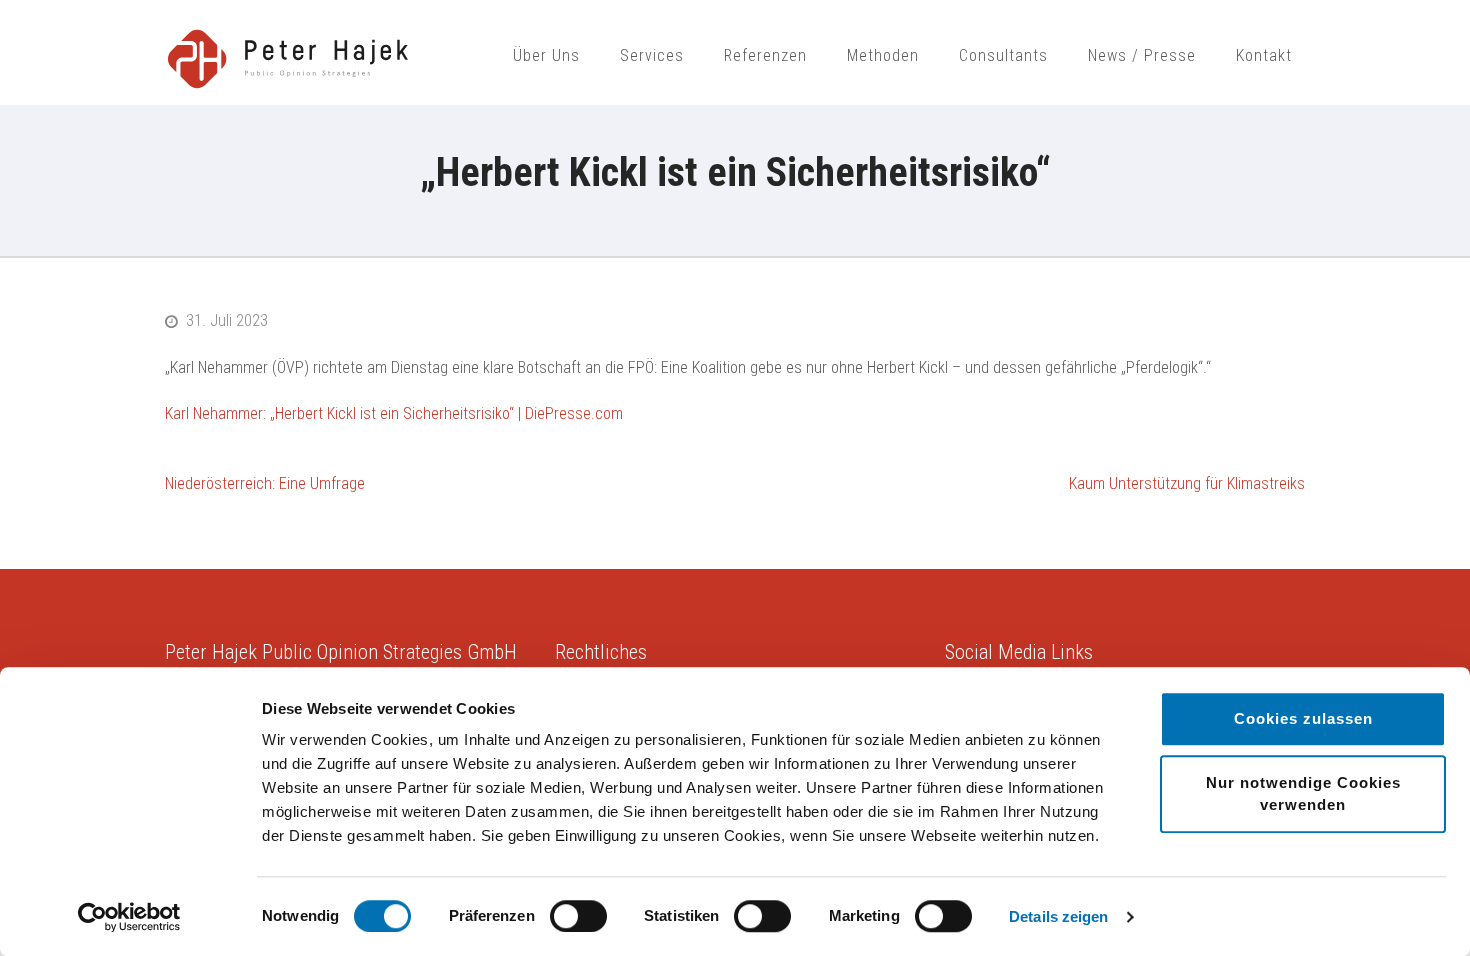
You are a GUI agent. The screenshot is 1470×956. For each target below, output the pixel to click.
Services (652, 55)
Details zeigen (1058, 916)
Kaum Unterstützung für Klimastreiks (1187, 483)
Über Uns (546, 55)
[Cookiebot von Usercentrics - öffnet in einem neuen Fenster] (129, 917)
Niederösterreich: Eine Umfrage (265, 483)
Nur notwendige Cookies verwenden (1303, 793)
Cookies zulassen (1303, 718)
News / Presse (1142, 55)
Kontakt (1264, 55)
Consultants (1003, 55)
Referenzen (765, 55)
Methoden (883, 55)
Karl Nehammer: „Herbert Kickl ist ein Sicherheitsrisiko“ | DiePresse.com (394, 413)
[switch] (578, 916)
